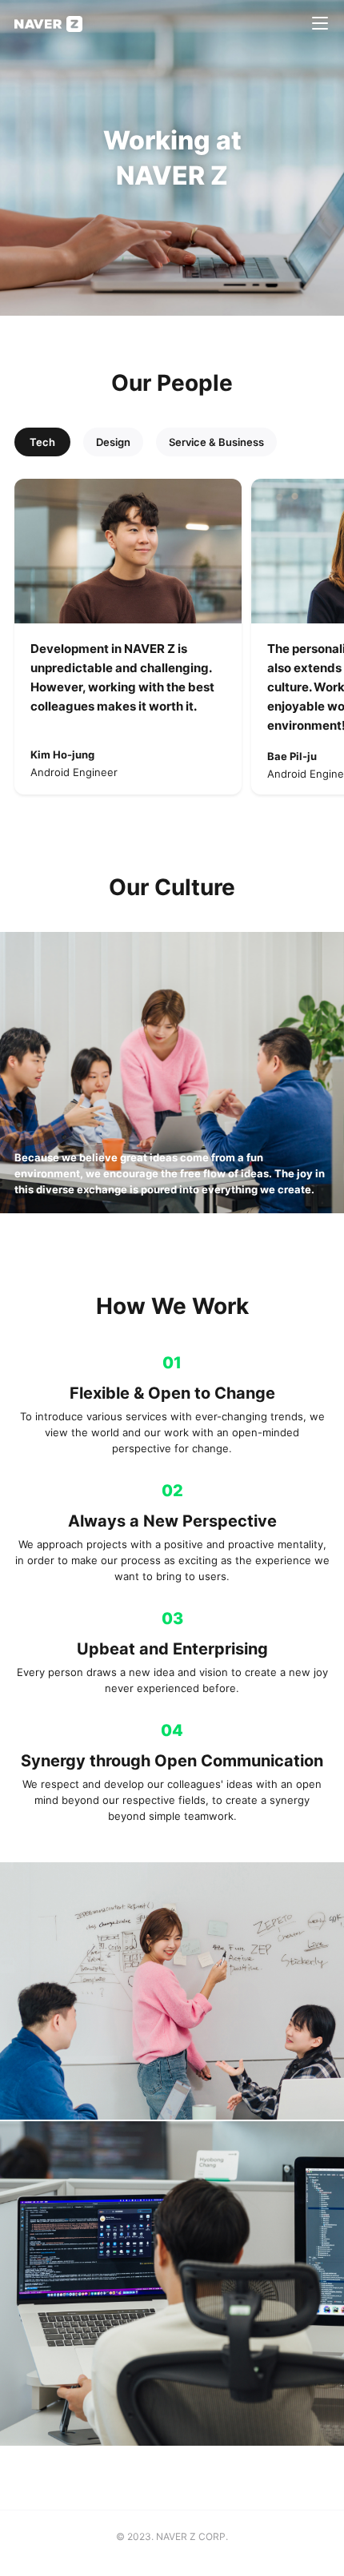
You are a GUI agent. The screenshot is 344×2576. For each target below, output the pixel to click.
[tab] (42, 442)
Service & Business (216, 442)
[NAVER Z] (48, 24)
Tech (42, 442)
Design (113, 442)
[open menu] (320, 24)
